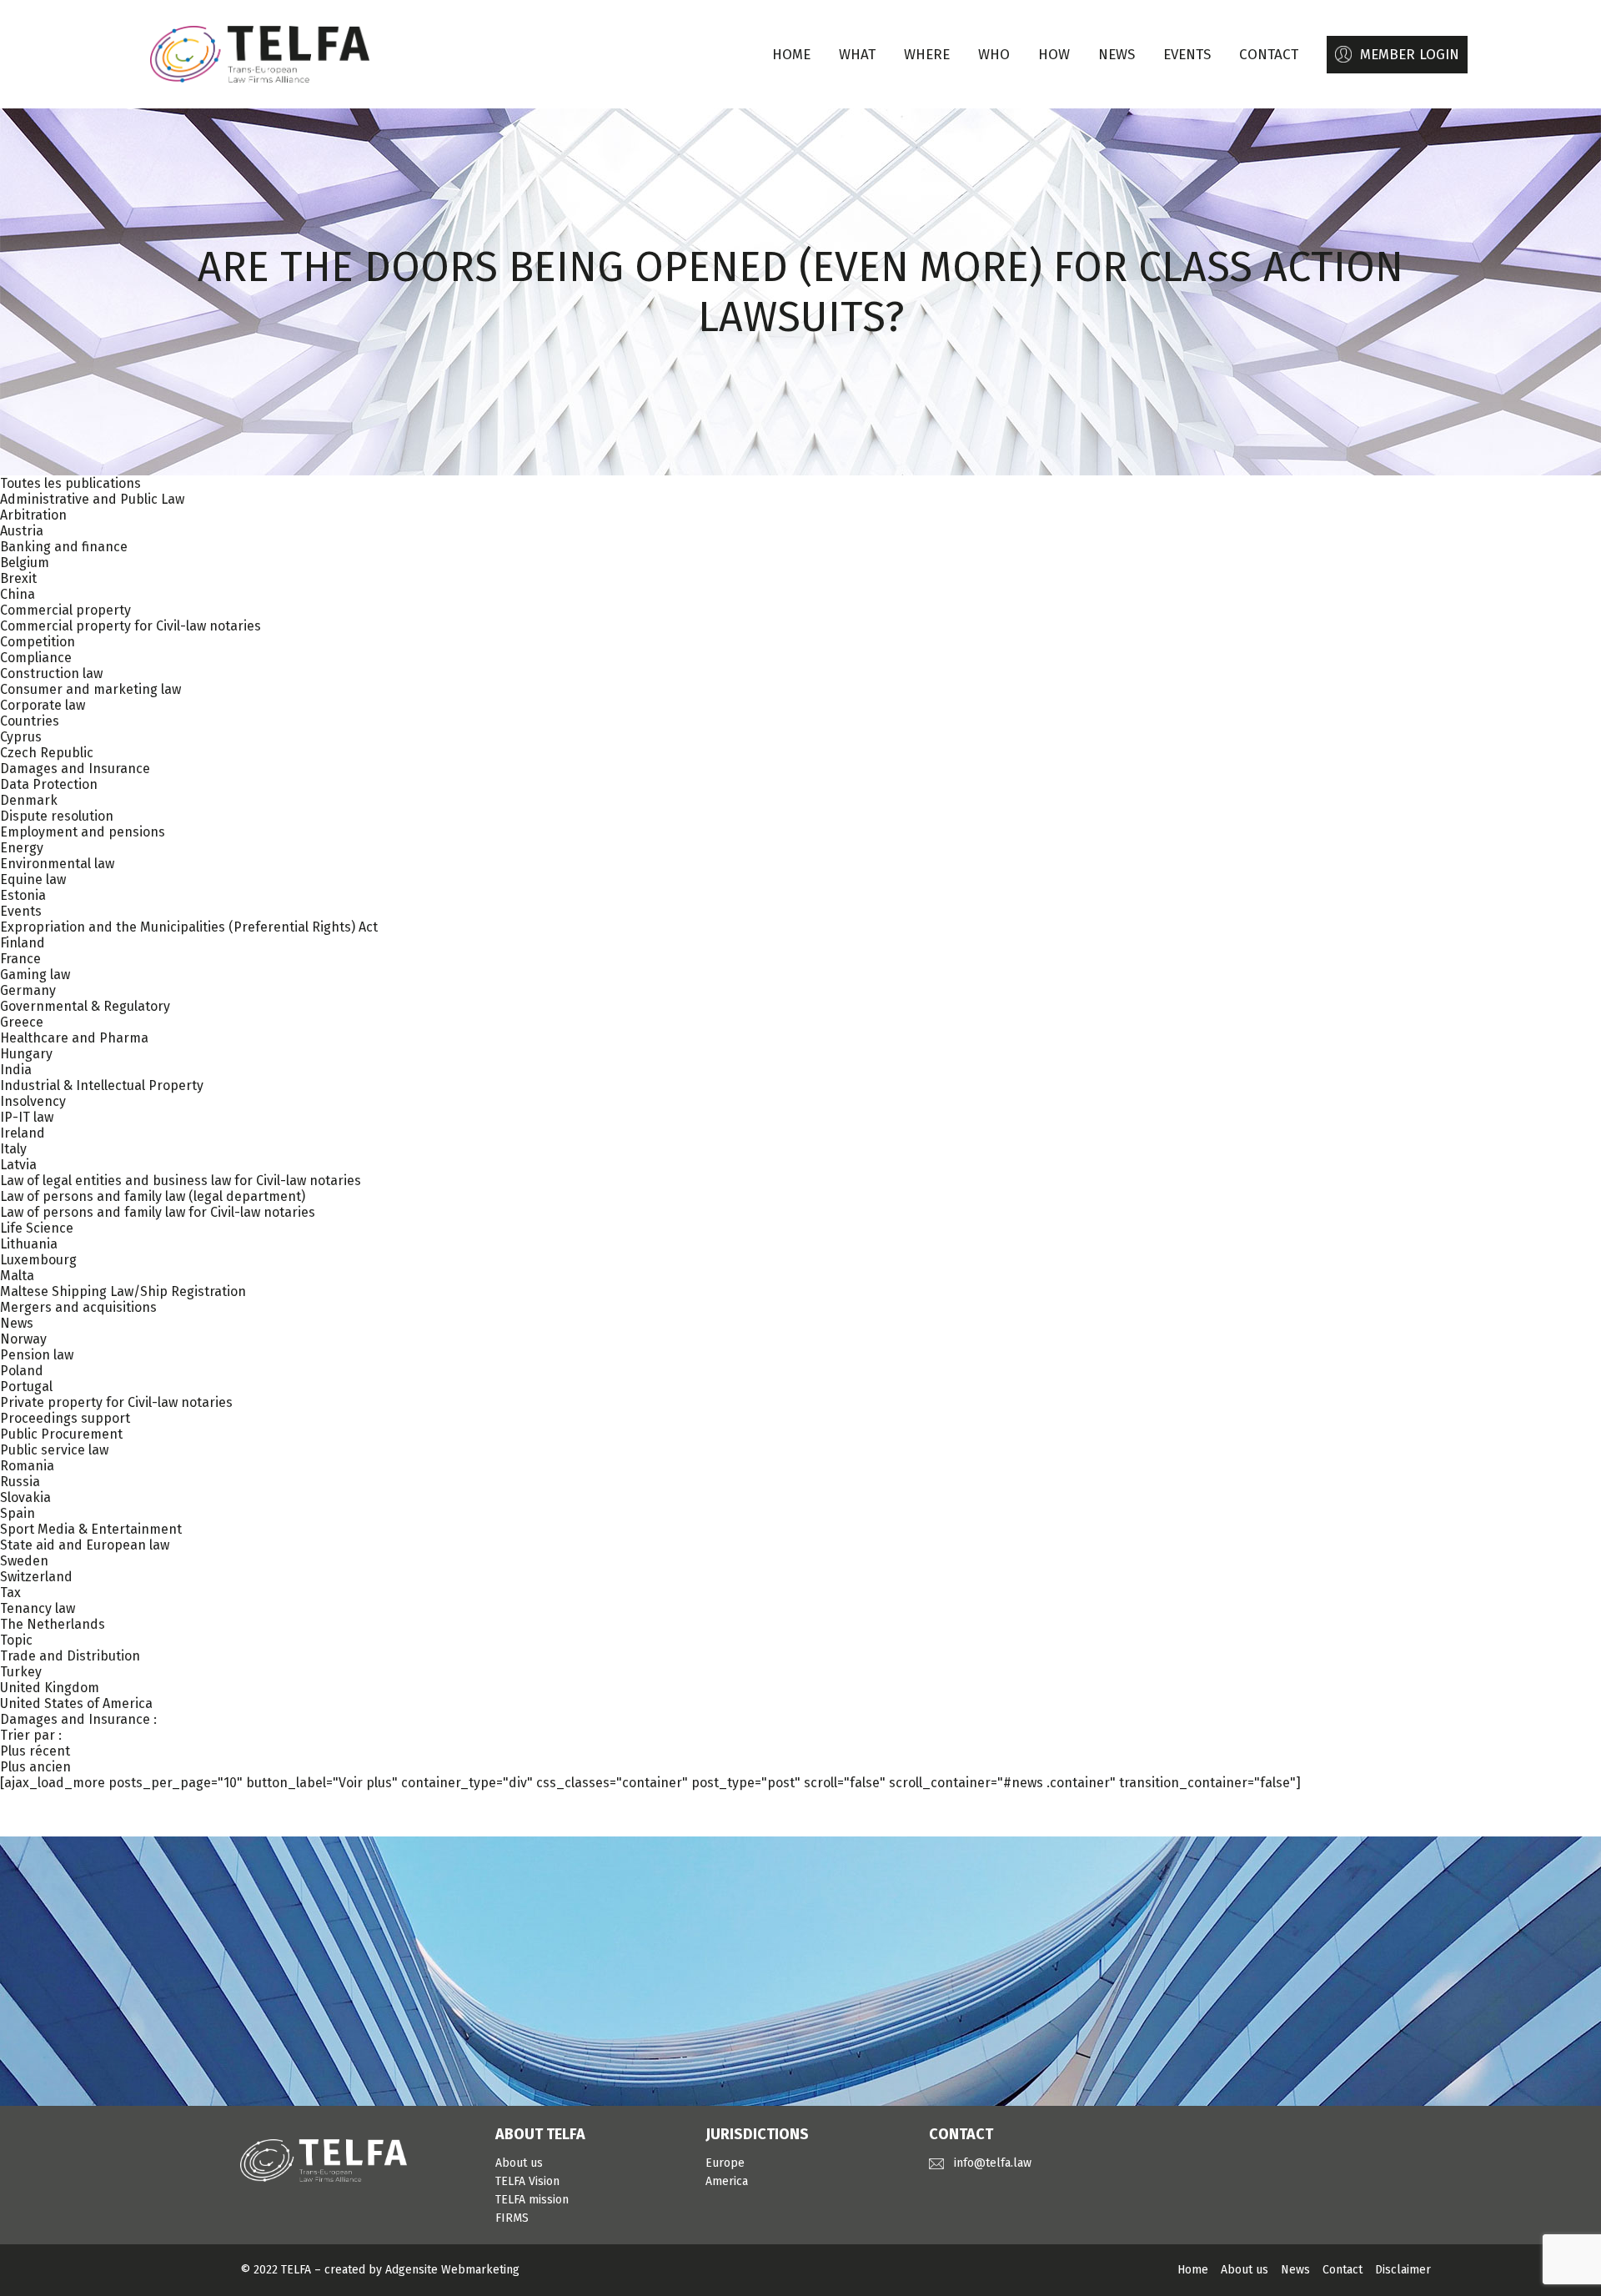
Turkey (21, 1672)
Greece (22, 1022)
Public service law (54, 1450)
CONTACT (1269, 55)
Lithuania (29, 1244)
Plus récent (35, 1751)
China (18, 594)
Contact (1343, 2270)
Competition (38, 642)
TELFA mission (532, 2200)
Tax (10, 1593)
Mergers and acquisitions (78, 1307)
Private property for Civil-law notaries (116, 1402)
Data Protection (49, 784)
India (16, 1070)
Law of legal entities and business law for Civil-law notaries (181, 1181)
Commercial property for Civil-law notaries (130, 626)
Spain (18, 1513)
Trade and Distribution (70, 1656)
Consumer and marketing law (90, 689)
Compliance (36, 658)
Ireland (23, 1133)
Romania (27, 1466)
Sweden (24, 1561)
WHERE (927, 55)
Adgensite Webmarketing (452, 2270)
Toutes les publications (70, 483)
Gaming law (35, 975)
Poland (22, 1371)
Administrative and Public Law (92, 499)
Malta (17, 1276)
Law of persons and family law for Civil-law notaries (158, 1212)
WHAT (857, 55)
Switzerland (36, 1577)
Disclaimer (1403, 2270)
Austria (22, 531)
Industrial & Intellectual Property (102, 1085)
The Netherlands (53, 1624)
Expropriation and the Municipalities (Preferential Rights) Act (189, 927)
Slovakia (25, 1497)
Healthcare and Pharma (74, 1038)
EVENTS (1187, 55)
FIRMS (512, 2218)
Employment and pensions (83, 832)
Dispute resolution (57, 816)
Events (21, 911)
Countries (30, 721)
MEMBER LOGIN (1410, 55)
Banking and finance (64, 547)
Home (791, 55)
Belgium (25, 563)
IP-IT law (27, 1117)
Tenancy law (38, 1608)
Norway (23, 1339)
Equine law (33, 879)
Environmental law (57, 864)
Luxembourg (38, 1260)
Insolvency (33, 1101)
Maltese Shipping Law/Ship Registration (123, 1291)
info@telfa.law (993, 2163)
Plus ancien (35, 1767)
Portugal (26, 1387)
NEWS (1117, 55)
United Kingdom (50, 1688)
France (20, 959)
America (727, 2181)
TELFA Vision (527, 2181)
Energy (22, 848)
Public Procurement (61, 1434)
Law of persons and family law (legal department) (153, 1196)
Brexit (18, 578)
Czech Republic (47, 753)
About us (519, 2163)
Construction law (51, 673)
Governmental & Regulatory (85, 1006)
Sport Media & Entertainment (91, 1529)
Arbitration (33, 515)
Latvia (18, 1165)
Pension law (37, 1355)
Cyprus (21, 737)
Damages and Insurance (75, 769)
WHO (994, 55)
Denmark (29, 800)
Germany (28, 990)
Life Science (37, 1228)
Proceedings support (65, 1418)
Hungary (26, 1054)
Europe (725, 2163)
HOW (1054, 55)
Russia (20, 1482)
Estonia (23, 895)
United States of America (76, 1703)
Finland (23, 943)
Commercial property (65, 610)
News (17, 1323)
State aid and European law (85, 1545)
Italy (13, 1149)
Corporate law (43, 705)
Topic (16, 1640)
